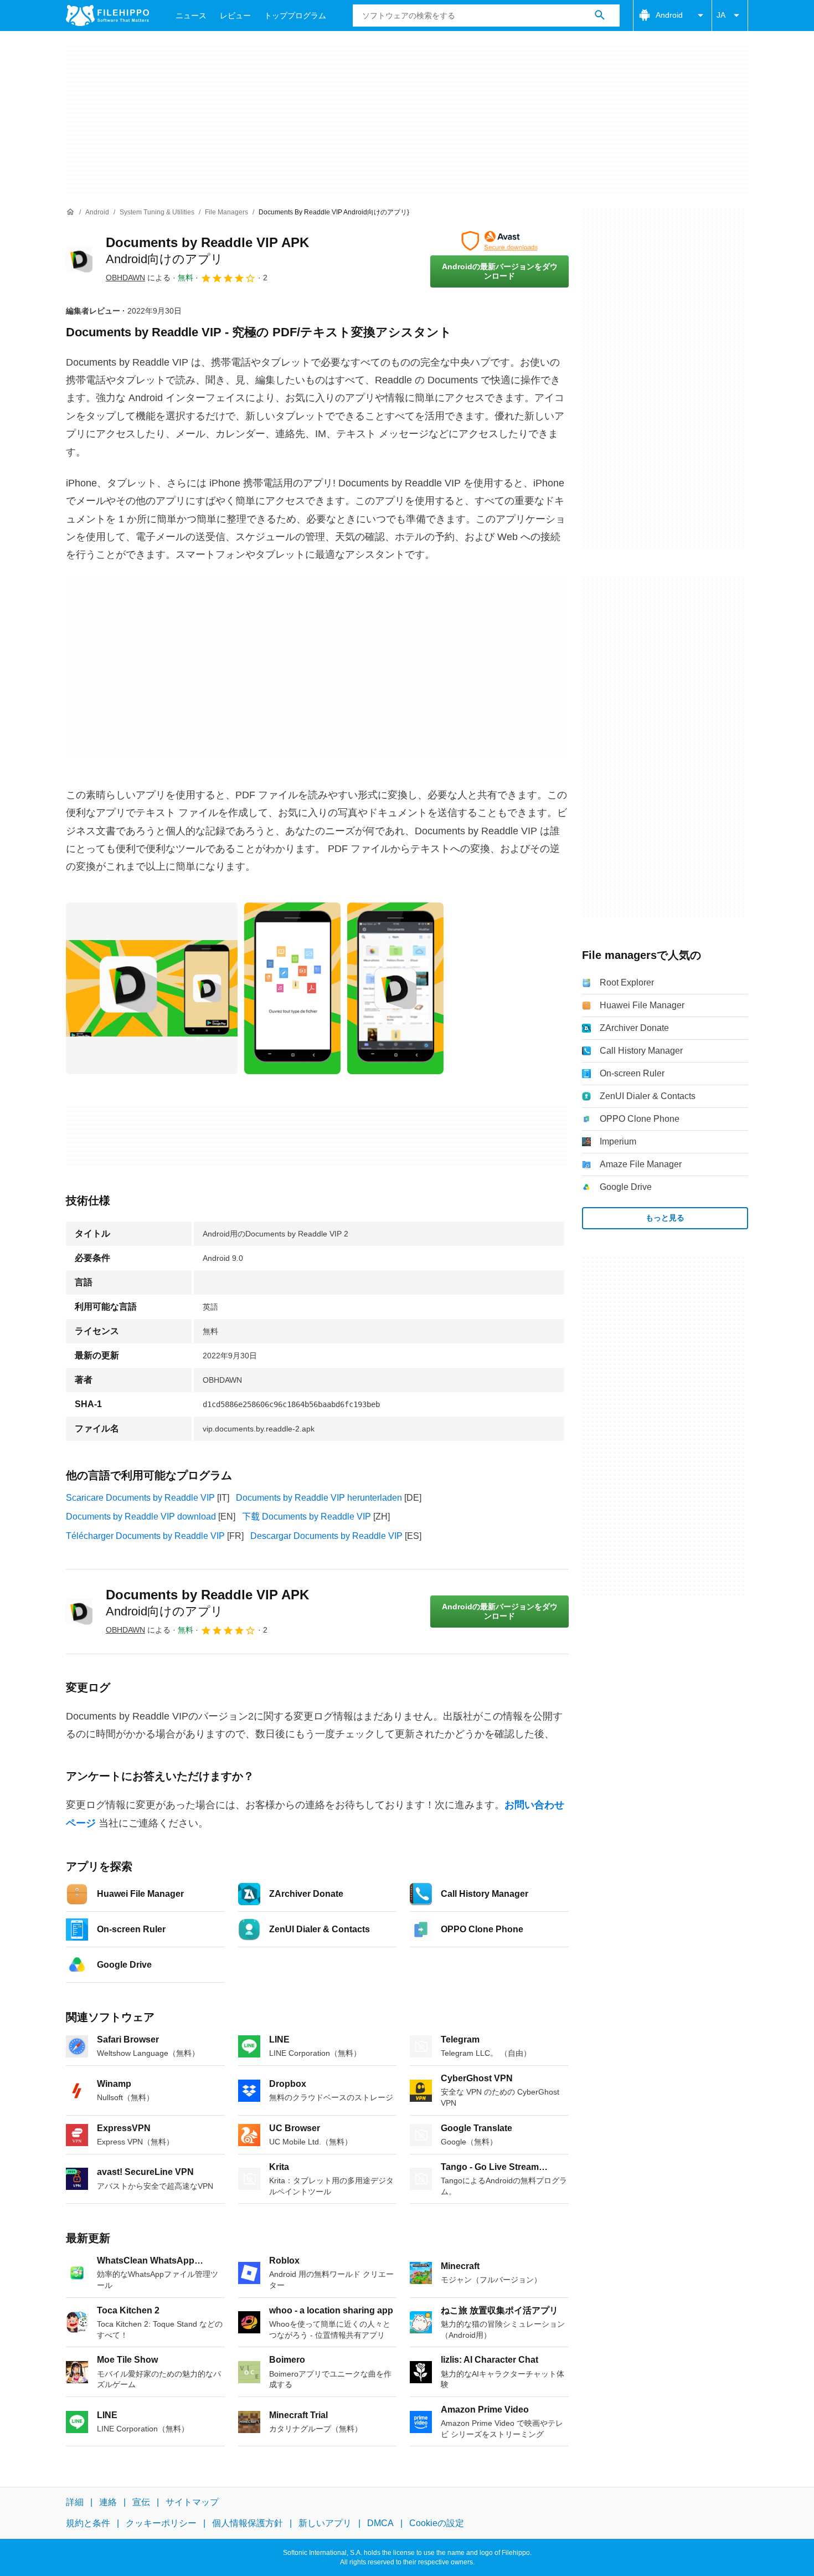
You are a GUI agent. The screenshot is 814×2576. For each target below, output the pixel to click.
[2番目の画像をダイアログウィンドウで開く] (395, 988)
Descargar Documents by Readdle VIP (326, 1536)
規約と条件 (88, 2523)
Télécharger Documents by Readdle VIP (145, 1536)
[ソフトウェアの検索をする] (600, 16)
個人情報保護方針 (248, 2523)
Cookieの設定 (437, 2523)
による (138, 278)
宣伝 (141, 2502)
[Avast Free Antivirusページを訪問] (499, 241)
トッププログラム (295, 16)
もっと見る (665, 1218)
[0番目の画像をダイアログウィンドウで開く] (152, 988)
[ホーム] (70, 212)
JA (721, 15)
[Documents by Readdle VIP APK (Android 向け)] (79, 259)
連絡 (108, 2502)
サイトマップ (192, 2502)
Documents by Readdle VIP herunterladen (319, 1498)
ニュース (191, 16)
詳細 (75, 2502)
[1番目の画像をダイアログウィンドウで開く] (292, 988)
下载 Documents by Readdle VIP (306, 1517)
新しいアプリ (325, 2523)
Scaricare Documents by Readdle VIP (140, 1498)
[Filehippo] (107, 16)
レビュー (235, 16)
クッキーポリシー (161, 2523)
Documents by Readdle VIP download (141, 1517)
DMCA (380, 2523)
